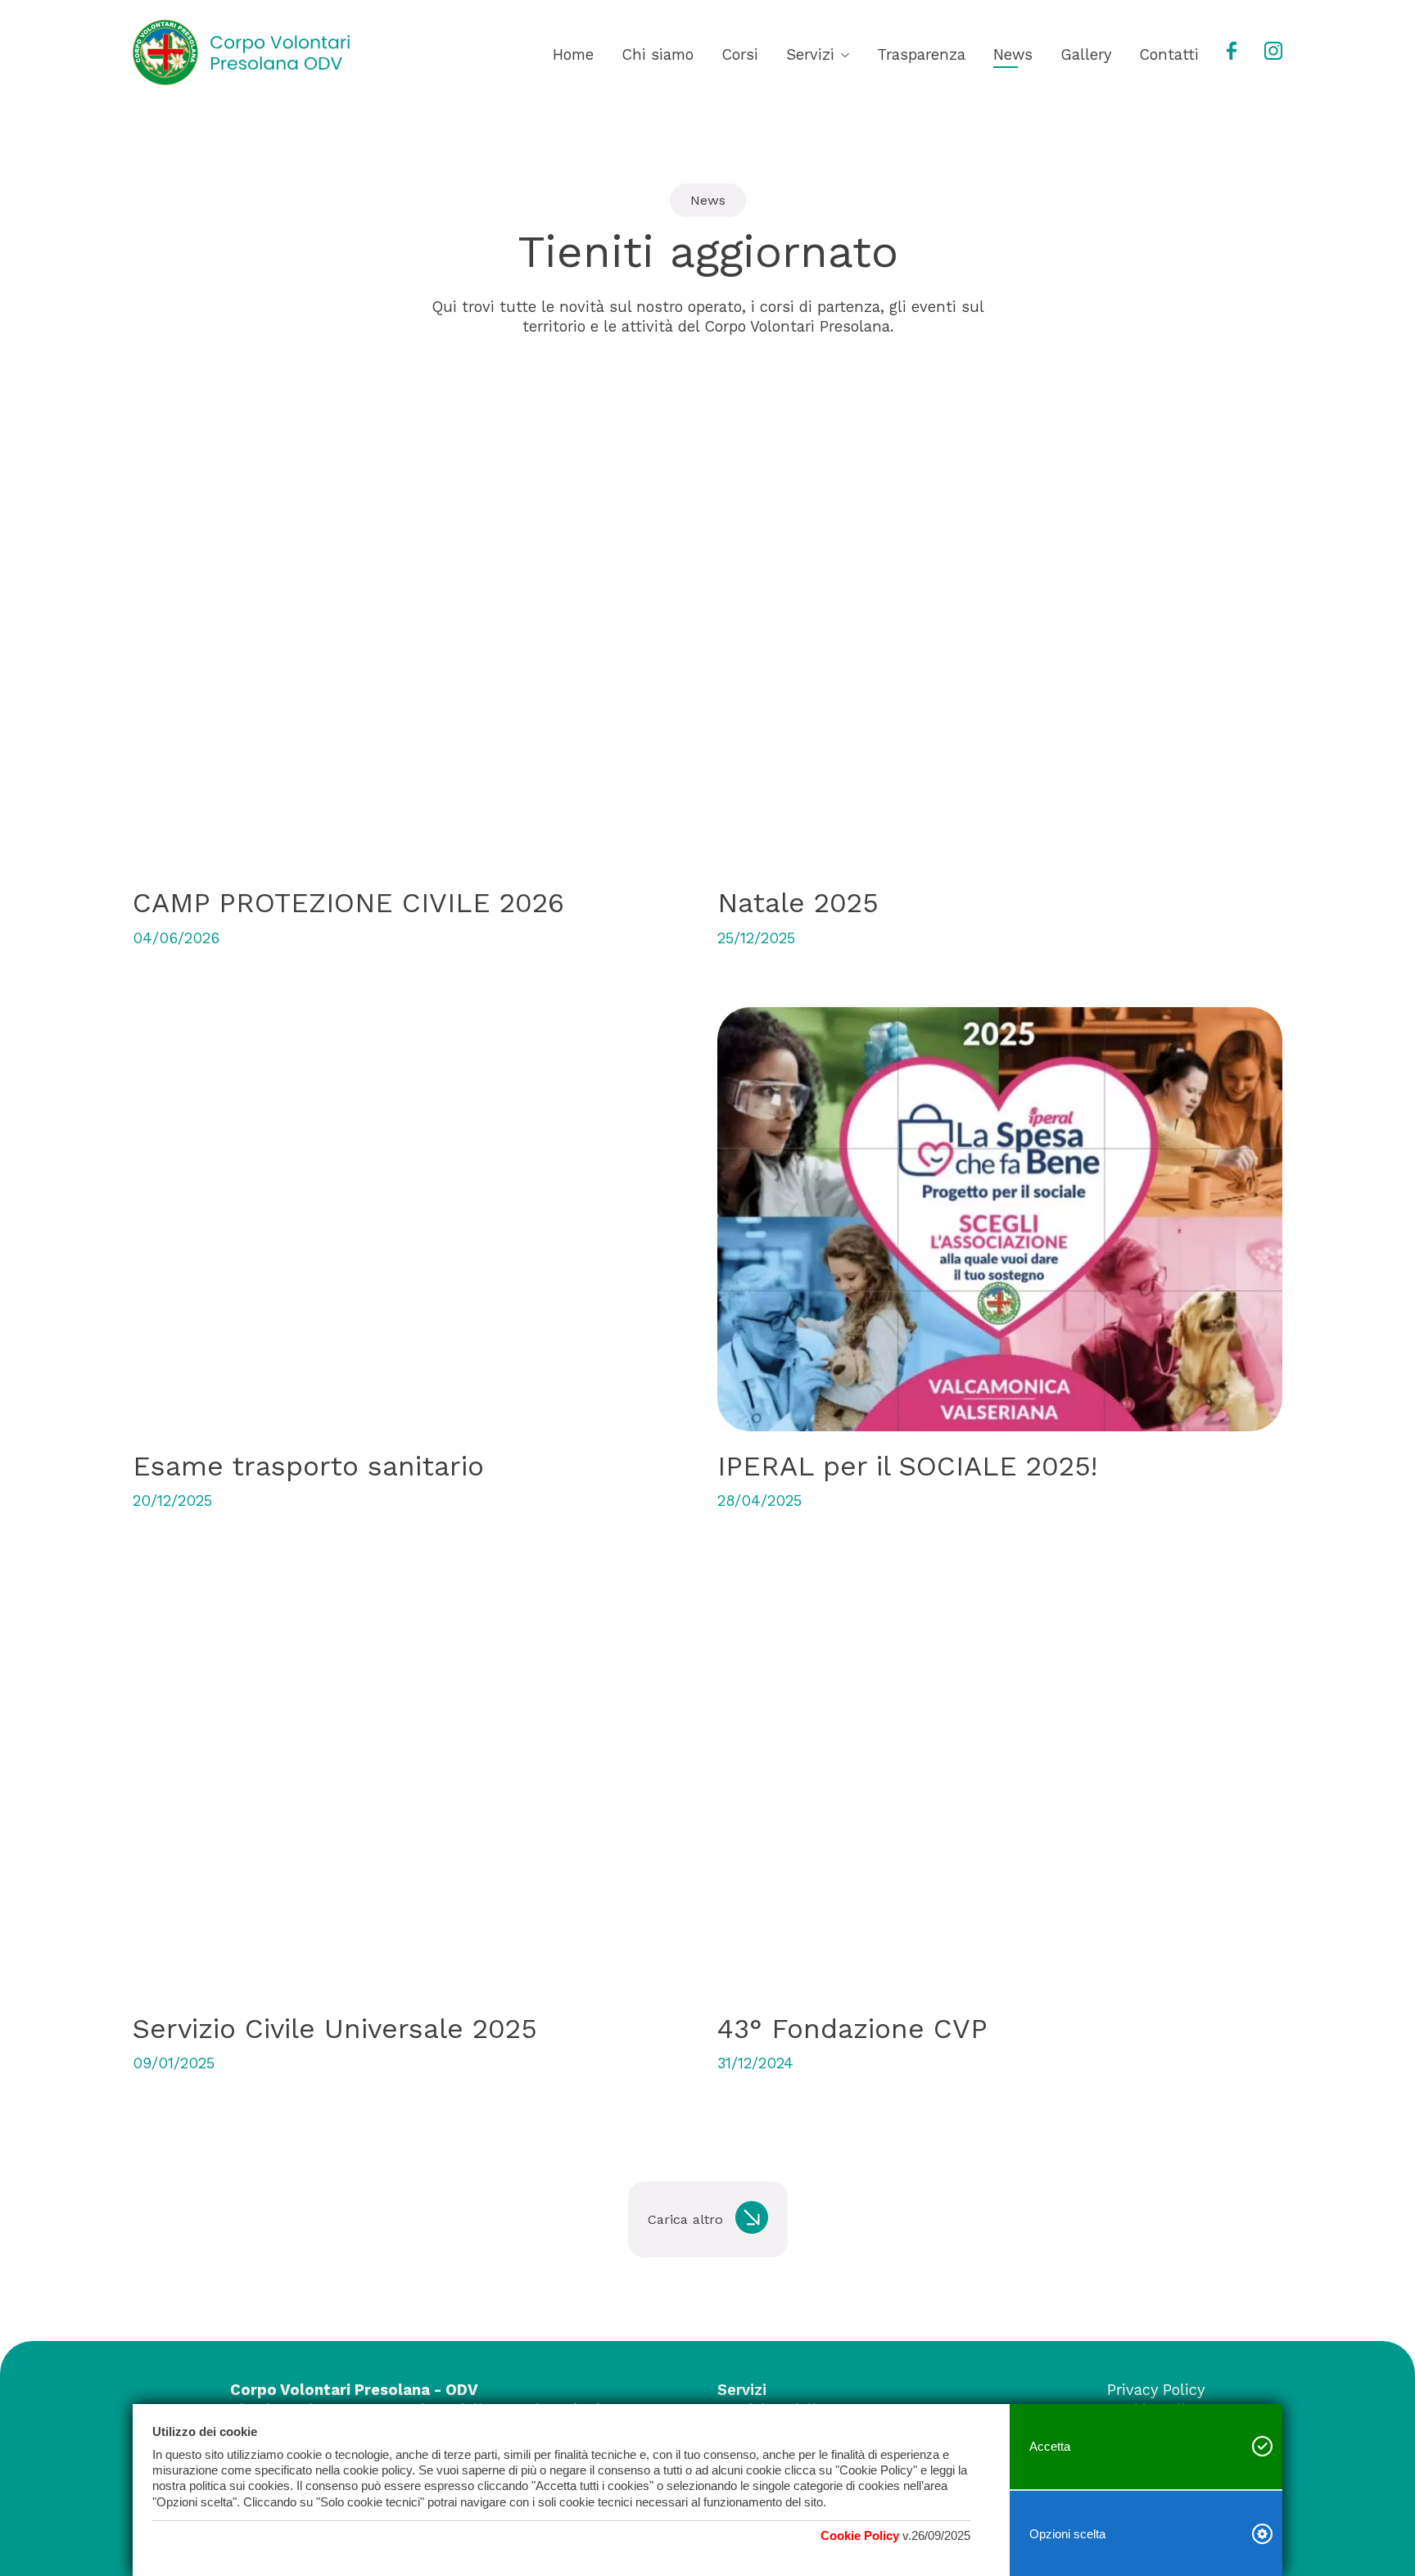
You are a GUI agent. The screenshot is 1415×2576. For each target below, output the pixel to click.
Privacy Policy (1156, 2390)
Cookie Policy (860, 2535)
